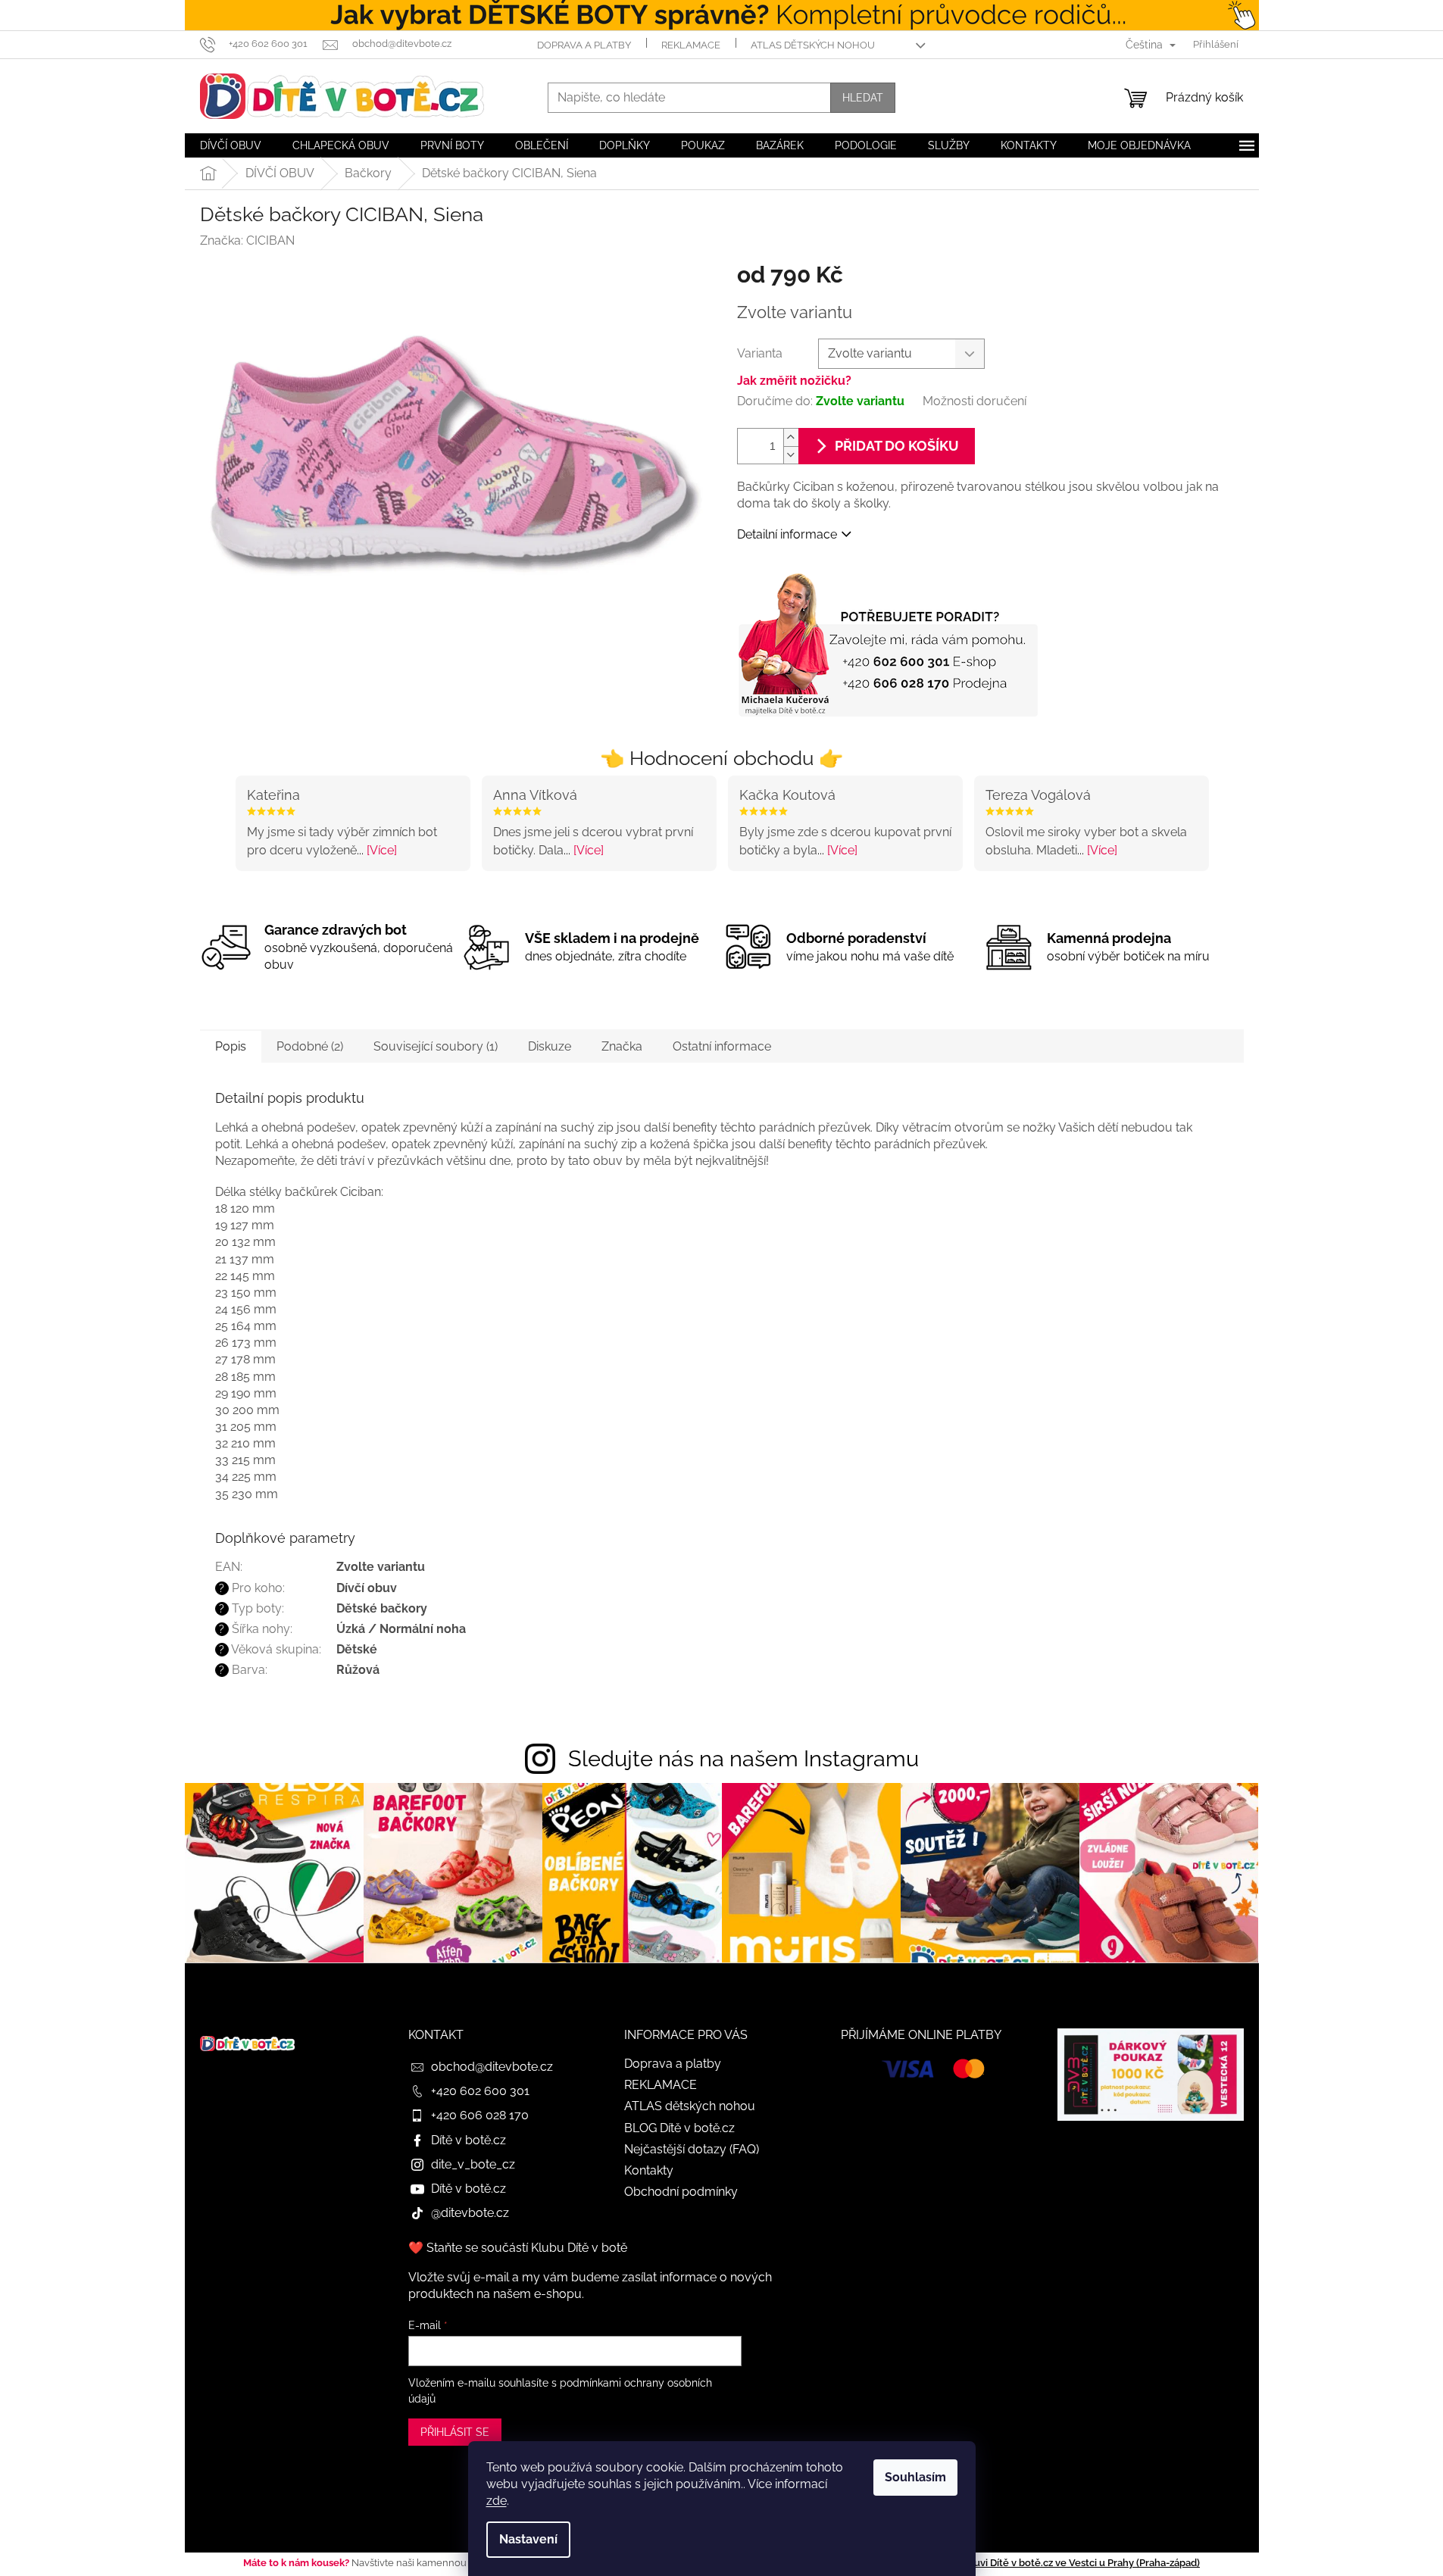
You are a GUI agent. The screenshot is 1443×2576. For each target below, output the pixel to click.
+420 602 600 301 (480, 2091)
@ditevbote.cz (470, 2213)
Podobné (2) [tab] (310, 1046)
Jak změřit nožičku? (794, 381)
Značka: (247, 240)
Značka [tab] (622, 1046)
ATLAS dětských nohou (813, 45)
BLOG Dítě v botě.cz (679, 2128)
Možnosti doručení (974, 401)
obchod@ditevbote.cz (492, 2067)
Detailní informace (787, 534)
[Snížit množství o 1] (791, 455)
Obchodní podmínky (681, 2192)
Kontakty (649, 2170)
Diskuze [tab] (550, 1046)
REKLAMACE (691, 45)
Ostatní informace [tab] (722, 1046)
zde (497, 2501)
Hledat (863, 98)
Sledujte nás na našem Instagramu (743, 1759)
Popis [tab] (231, 1046)
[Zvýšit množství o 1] (791, 437)
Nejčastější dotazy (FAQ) (692, 2149)
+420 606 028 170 (480, 2115)
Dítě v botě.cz (469, 2140)
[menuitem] (231, 145)
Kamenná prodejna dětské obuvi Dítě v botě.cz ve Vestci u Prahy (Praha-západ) (1018, 2563)
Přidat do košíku (897, 446)
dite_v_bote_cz (473, 2164)
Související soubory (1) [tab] (436, 1046)
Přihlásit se (455, 2432)
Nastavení (528, 2539)
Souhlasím (915, 2477)
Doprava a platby (584, 45)
